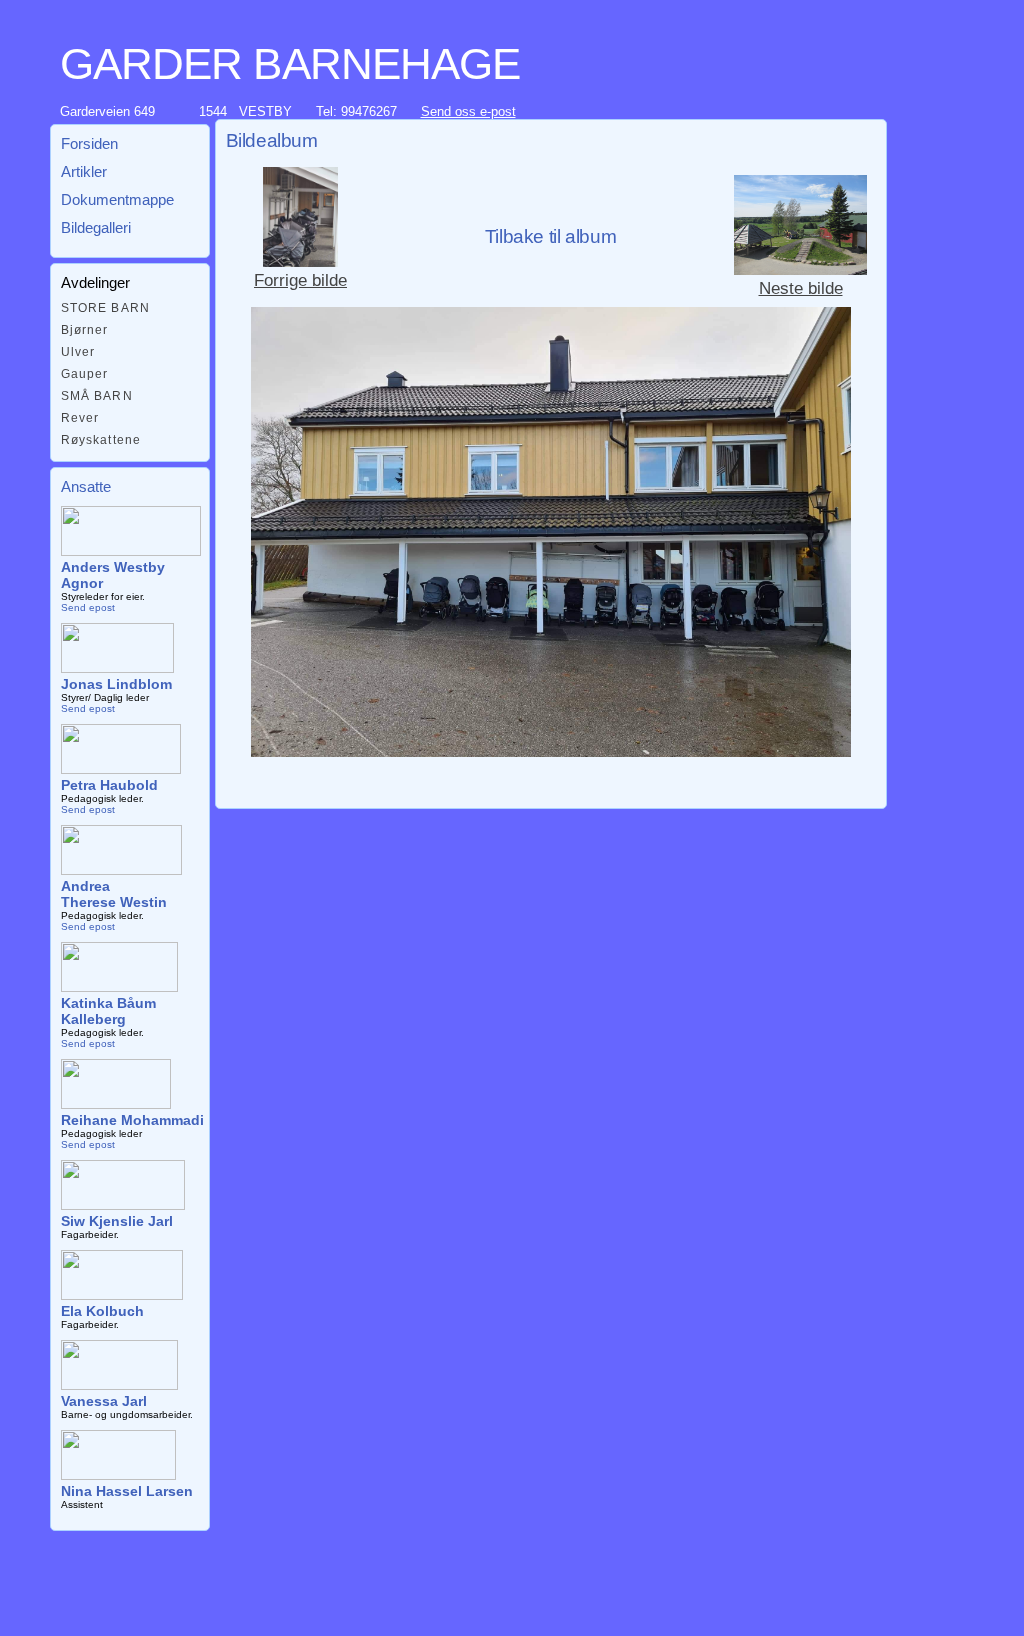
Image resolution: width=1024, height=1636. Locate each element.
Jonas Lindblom (116, 684)
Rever (80, 418)
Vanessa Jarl (104, 1401)
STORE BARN (106, 308)
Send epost (88, 607)
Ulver (78, 352)
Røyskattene (101, 440)
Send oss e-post (468, 111)
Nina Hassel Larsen (127, 1491)
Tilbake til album (550, 236)
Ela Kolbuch (102, 1311)
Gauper (85, 374)
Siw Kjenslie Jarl (117, 1221)
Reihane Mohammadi (132, 1120)
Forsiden (89, 143)
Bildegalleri (96, 227)
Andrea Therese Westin (114, 894)
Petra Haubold (109, 785)
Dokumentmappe (117, 199)
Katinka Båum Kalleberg (108, 1011)
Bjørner (85, 330)
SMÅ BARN (97, 396)
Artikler (84, 171)
